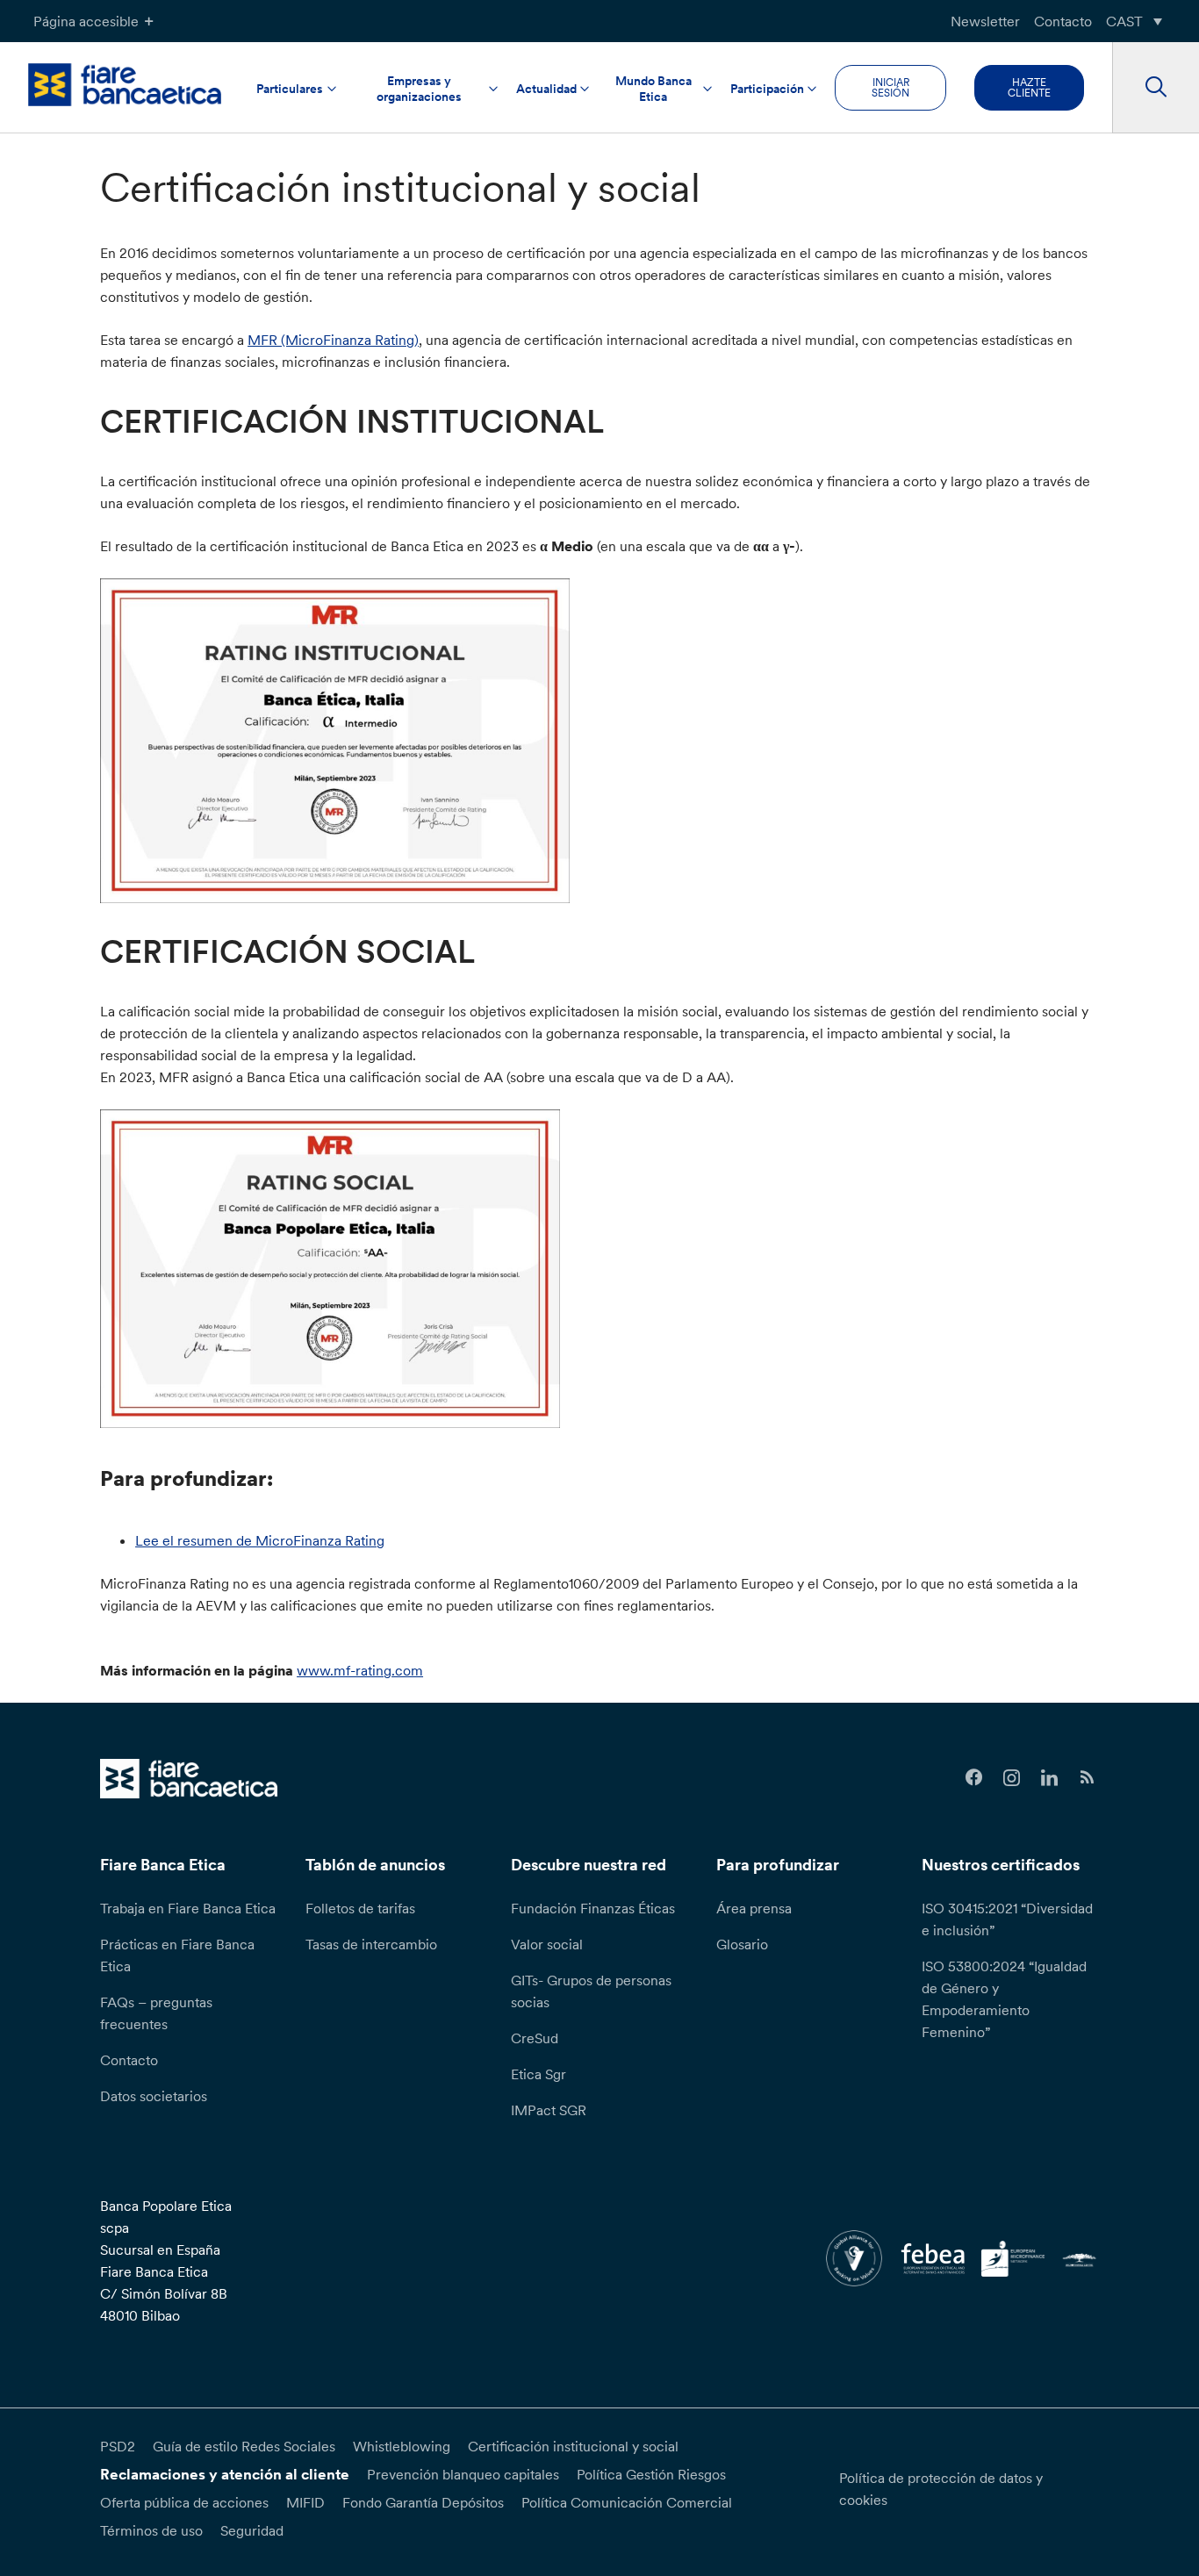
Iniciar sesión (890, 87)
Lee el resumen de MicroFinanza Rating (260, 1540)
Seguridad (252, 2530)
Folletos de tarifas (360, 1908)
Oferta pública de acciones (184, 2502)
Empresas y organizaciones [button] (419, 89)
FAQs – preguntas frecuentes (156, 2013)
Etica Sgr (538, 2074)
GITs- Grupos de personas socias (591, 1991)
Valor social (547, 1944)
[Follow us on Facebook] (975, 1778)
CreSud (535, 2038)
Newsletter (985, 21)
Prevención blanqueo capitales (463, 2474)
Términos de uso (151, 2530)
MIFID (305, 2502)
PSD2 (118, 2446)
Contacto (1063, 21)
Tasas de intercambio (371, 1944)
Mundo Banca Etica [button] (653, 89)
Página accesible (86, 21)
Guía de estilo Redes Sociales (244, 2446)
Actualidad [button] (546, 89)
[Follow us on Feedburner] (1087, 1778)
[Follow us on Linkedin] (1049, 1778)
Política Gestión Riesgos (651, 2474)
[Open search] (1156, 88)
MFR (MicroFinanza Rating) (333, 340)
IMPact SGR (549, 2110)
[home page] (125, 85)
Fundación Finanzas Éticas (593, 1908)
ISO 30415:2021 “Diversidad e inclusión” (1007, 1919)
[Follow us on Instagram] (1012, 1778)
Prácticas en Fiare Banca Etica (177, 1955)
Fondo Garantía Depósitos (423, 2502)
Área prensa (754, 1908)
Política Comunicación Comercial (627, 2502)
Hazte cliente (1029, 87)
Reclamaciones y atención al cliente (225, 2474)
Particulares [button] (290, 89)
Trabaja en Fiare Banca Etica (188, 1908)
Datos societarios (154, 2096)
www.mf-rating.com (360, 1670)
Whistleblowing (402, 2446)
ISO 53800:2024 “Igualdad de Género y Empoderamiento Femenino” (1004, 1999)
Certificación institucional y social (573, 2446)
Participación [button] (767, 89)
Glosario (742, 1944)
